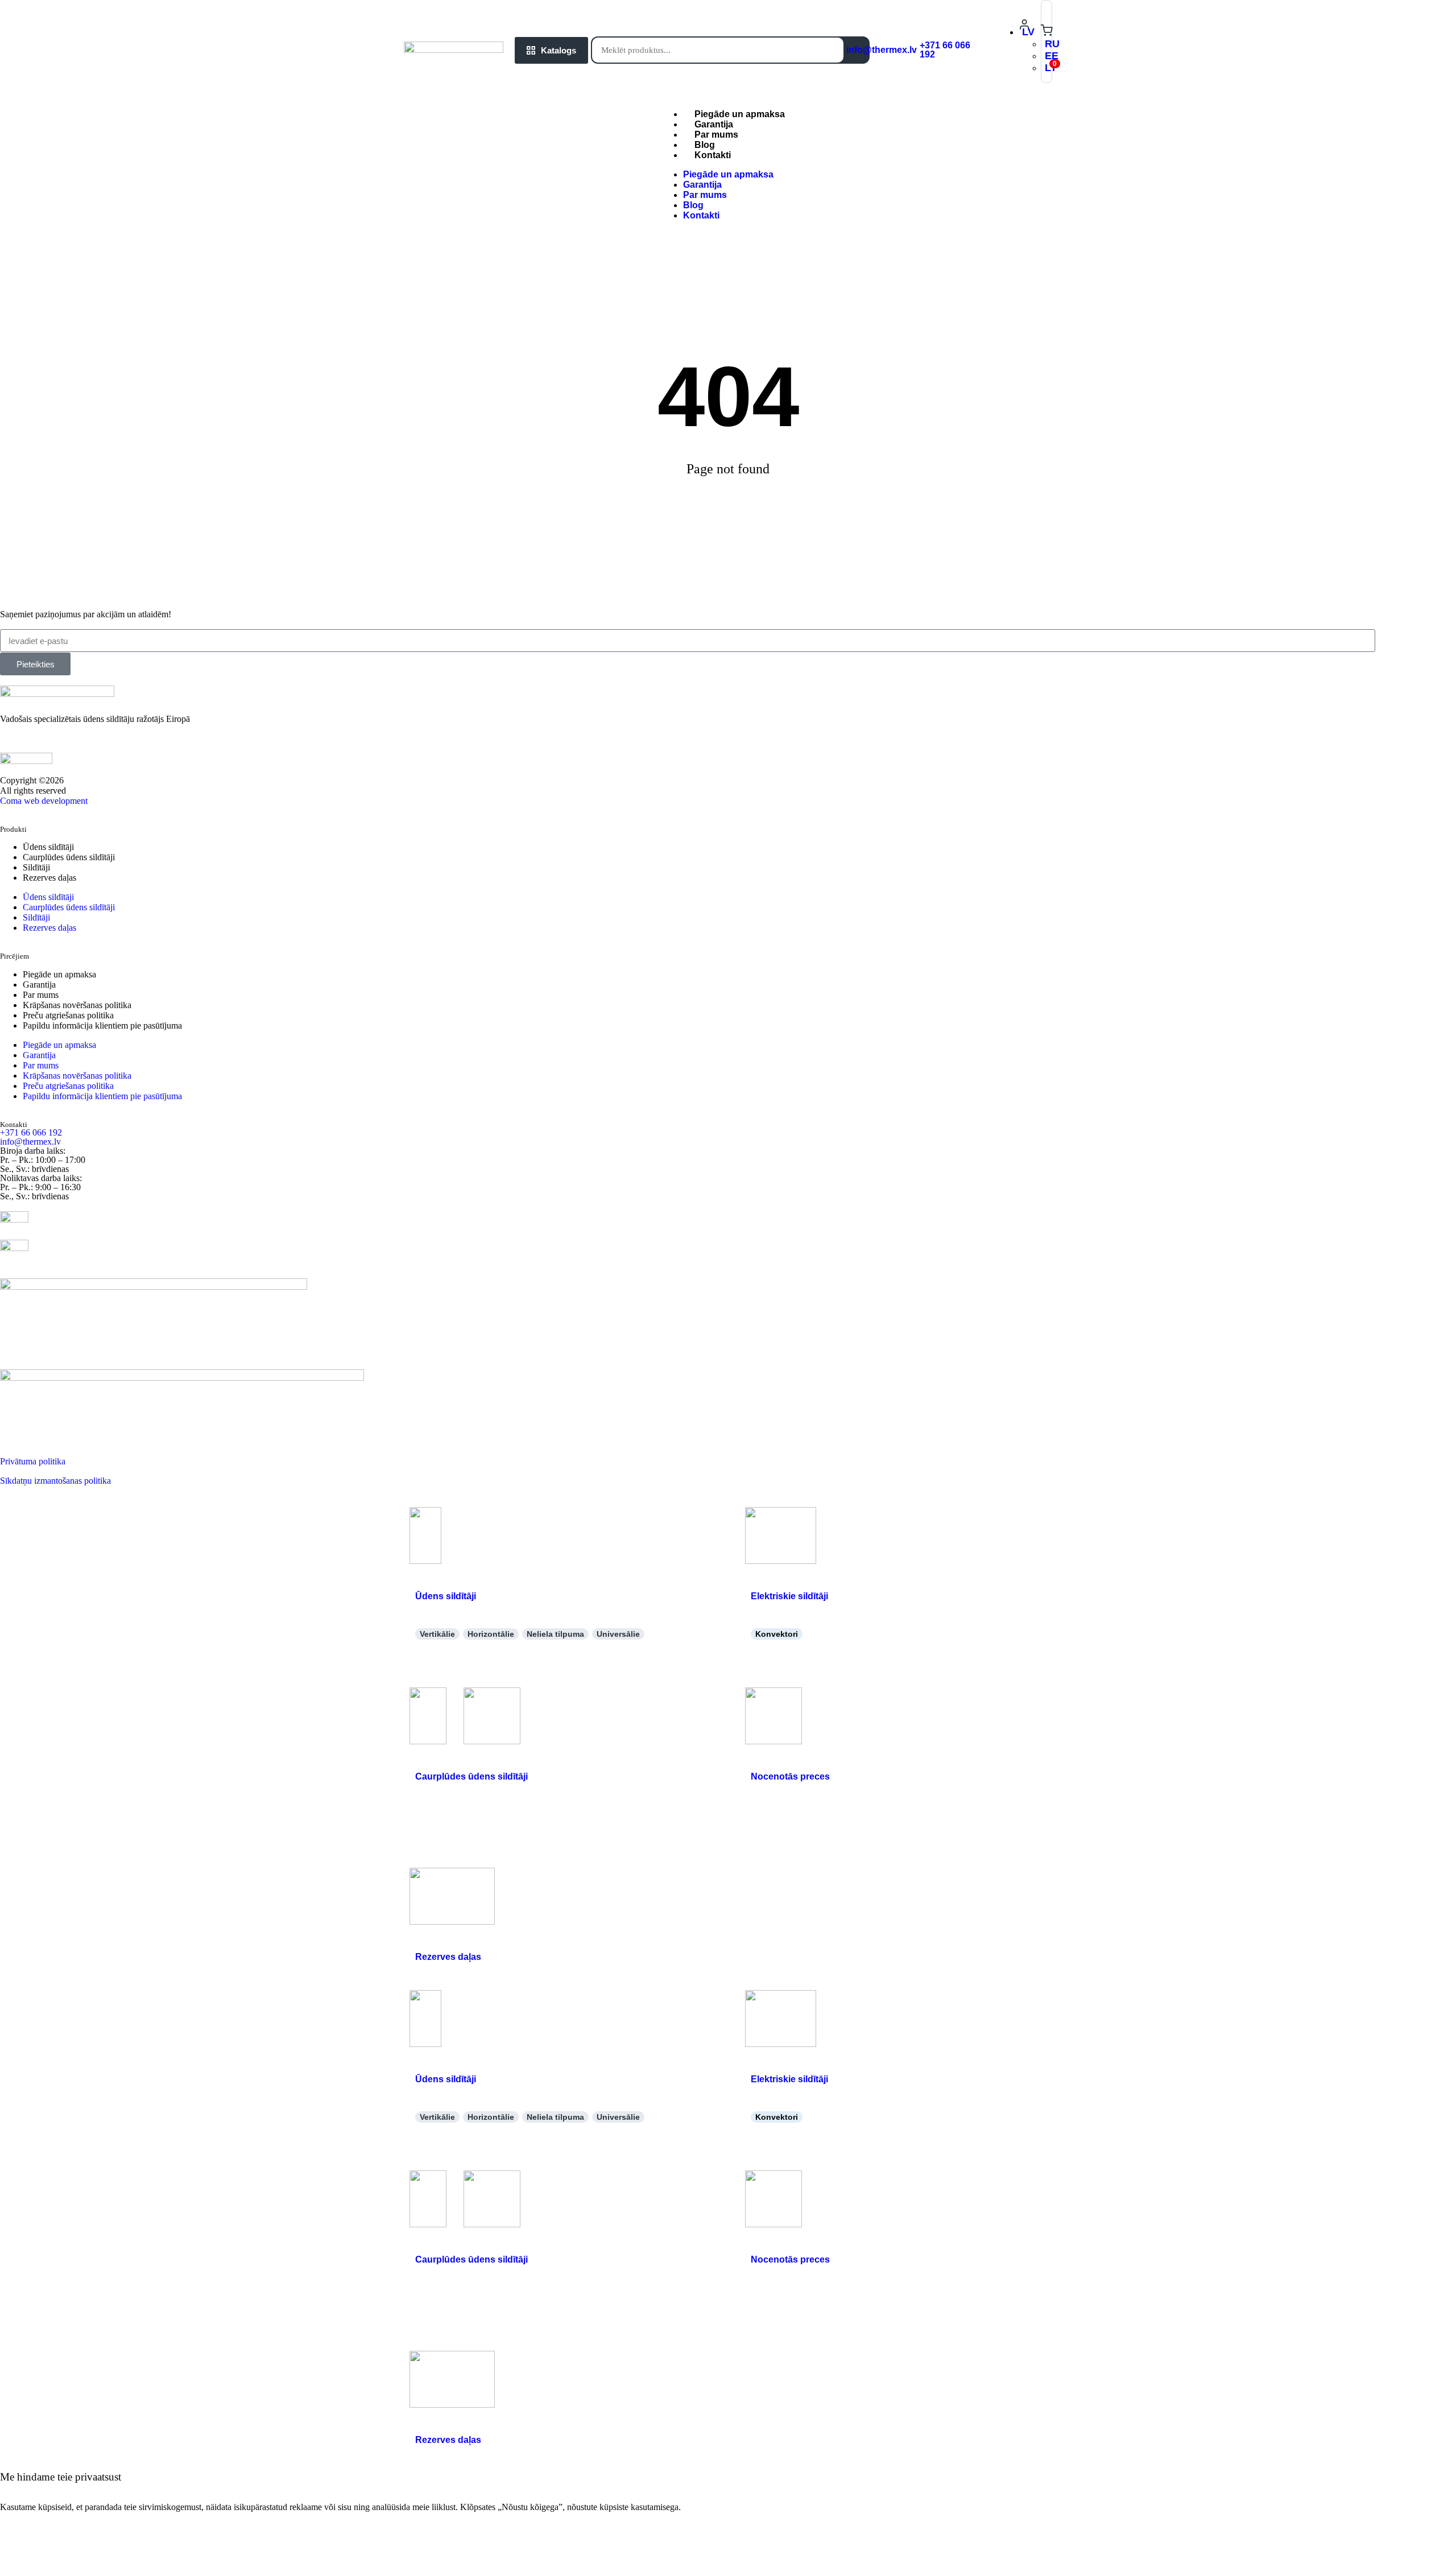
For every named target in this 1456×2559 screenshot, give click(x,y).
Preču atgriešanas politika (68, 1015)
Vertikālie (437, 1634)
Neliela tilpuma (555, 1634)
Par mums (705, 195)
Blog (693, 205)
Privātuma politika (33, 1461)
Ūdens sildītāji (48, 847)
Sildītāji (36, 867)
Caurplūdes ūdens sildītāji (69, 857)
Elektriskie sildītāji (789, 1596)
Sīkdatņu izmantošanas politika (55, 1481)
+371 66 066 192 (945, 50)
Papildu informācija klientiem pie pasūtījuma (102, 1025)
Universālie (618, 1634)
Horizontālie (491, 1634)
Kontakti (713, 155)
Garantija (702, 185)
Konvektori (777, 1634)
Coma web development (44, 801)
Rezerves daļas (49, 878)
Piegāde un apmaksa (728, 174)
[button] (1028, 32)
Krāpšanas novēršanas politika (77, 1005)
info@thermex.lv (882, 50)
